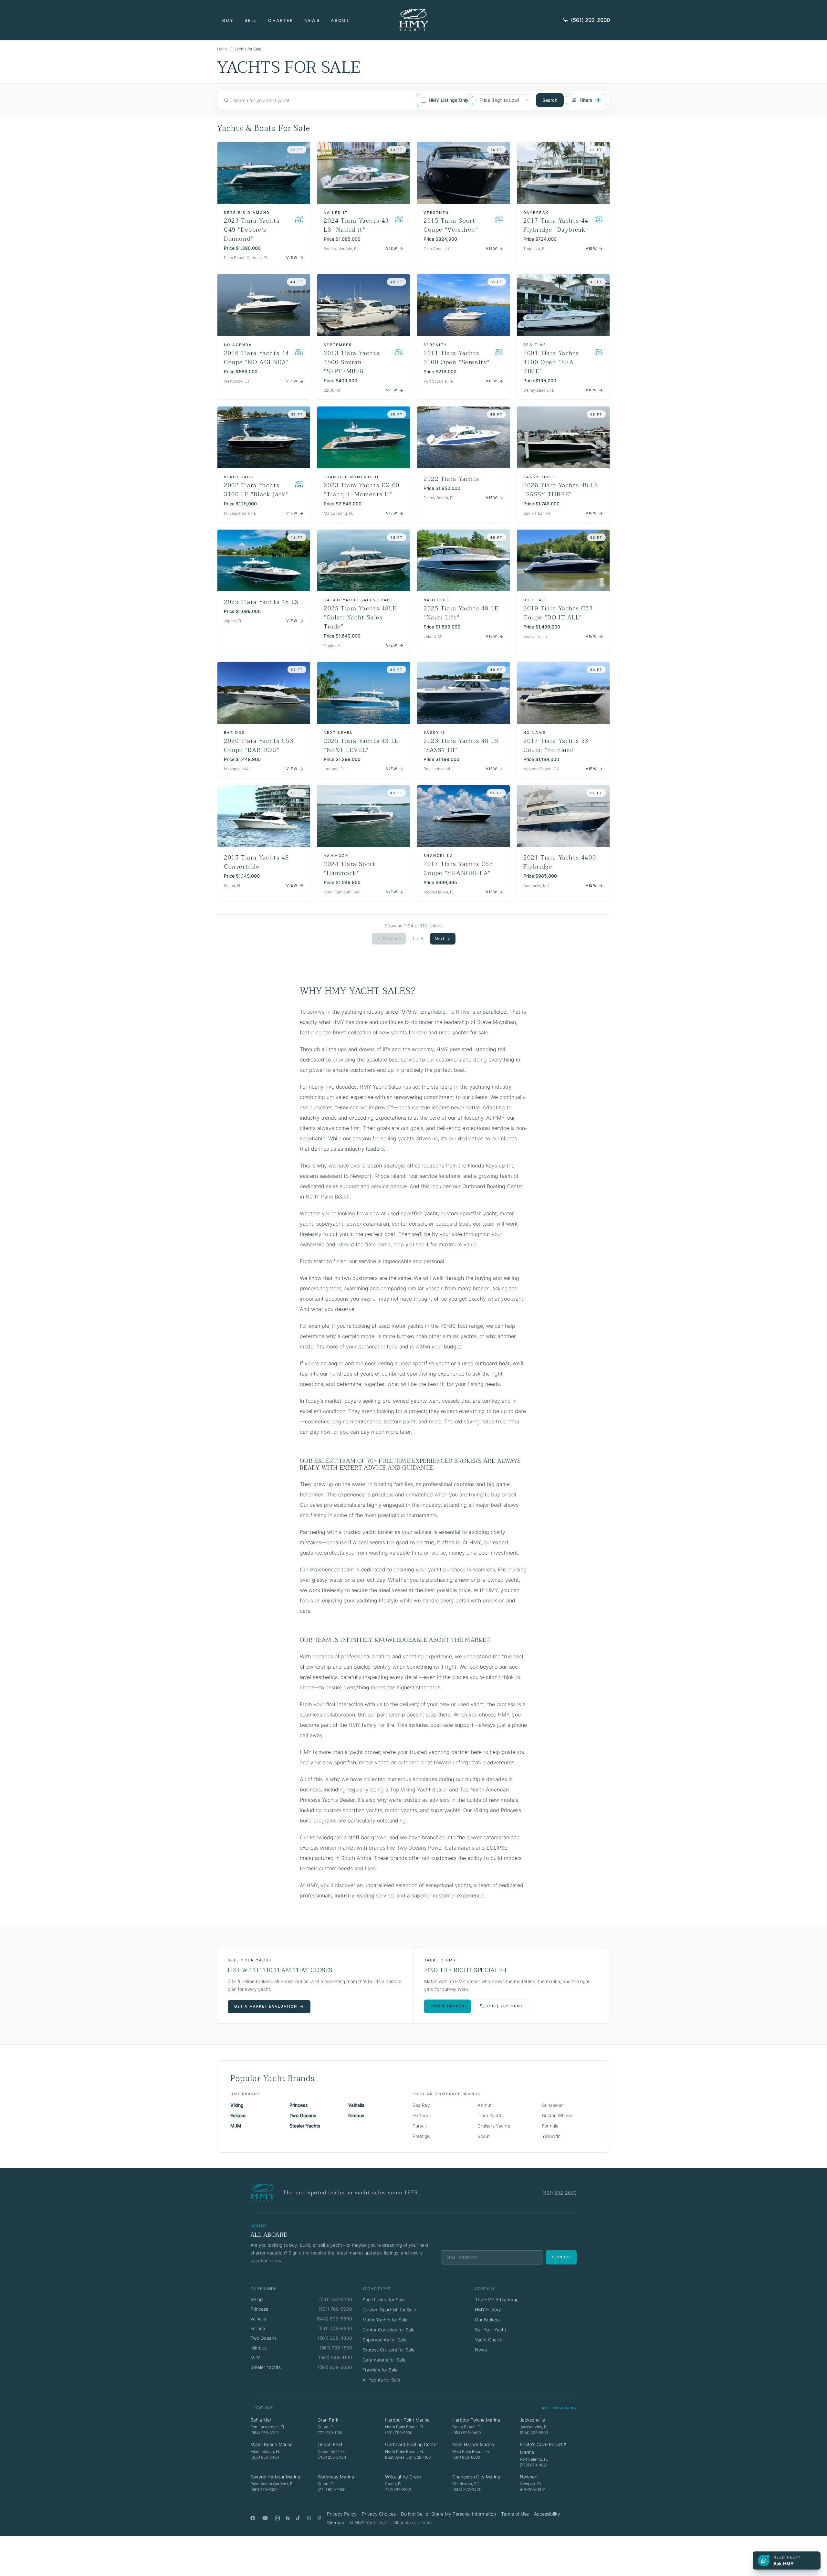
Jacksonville (532, 2420)
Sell (251, 20)
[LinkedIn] (288, 2518)
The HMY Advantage (497, 2300)
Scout (484, 2136)
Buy (228, 20)
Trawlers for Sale (380, 2370)
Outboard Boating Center (412, 2444)
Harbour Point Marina (407, 2420)
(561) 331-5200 (336, 2299)
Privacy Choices (379, 2514)
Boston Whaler (557, 2115)
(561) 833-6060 (466, 2457)
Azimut (485, 2105)
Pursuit (420, 2126)
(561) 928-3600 (335, 2367)
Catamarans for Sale (384, 2360)
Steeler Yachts (305, 2126)
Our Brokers (487, 2320)
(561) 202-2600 (590, 20)
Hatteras (422, 2115)
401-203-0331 (533, 2490)
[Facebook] (253, 2518)
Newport (529, 2477)
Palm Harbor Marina (473, 2444)
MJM (236, 2126)
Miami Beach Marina (272, 2444)
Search (550, 100)
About (340, 20)
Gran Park (328, 2420)
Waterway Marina (336, 2477)
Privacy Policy (342, 2514)
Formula (550, 2126)
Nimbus (356, 2115)
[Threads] (309, 2518)
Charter (281, 20)
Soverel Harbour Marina (275, 2477)
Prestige (421, 2136)
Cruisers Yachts (494, 2126)
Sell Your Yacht (491, 2330)
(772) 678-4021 (534, 2465)
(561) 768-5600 (335, 2309)
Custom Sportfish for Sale (389, 2310)
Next (440, 939)
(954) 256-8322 (265, 2433)
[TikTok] (298, 2518)
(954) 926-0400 (466, 2433)
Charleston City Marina (476, 2477)
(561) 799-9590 (399, 2433)
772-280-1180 (330, 2433)
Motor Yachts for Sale (385, 2320)
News (312, 20)
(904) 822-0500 (534, 2433)
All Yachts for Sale (381, 2380)
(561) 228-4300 (335, 2338)
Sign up (561, 2257)
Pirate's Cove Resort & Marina (543, 2448)
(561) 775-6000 (264, 2490)
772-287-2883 (398, 2490)
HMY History (488, 2310)
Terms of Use (515, 2514)
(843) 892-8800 (334, 2319)
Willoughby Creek (403, 2477)
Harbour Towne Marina (476, 2420)
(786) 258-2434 (332, 2457)
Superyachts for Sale (384, 2340)
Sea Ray (421, 2105)
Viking (237, 2105)
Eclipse (238, 2115)
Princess (299, 2105)
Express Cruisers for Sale (388, 2350)
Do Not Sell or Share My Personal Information (448, 2514)
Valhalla (356, 2105)
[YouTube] (265, 2518)
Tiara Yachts (491, 2115)
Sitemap (335, 2523)
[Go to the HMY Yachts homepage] (413, 20)
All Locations (559, 2408)
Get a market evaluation (266, 2006)
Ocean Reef (330, 2444)
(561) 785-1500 (336, 2348)
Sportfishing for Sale (384, 2300)
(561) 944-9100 (335, 2357)
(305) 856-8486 (265, 2457)
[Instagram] (277, 2518)
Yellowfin (551, 2136)
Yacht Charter (489, 2340)
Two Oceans (303, 2115)
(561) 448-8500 (335, 2328)
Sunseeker (553, 2105)
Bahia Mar (261, 2420)
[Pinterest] (320, 2518)
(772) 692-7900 (331, 2490)
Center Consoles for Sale (388, 2330)
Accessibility (547, 2514)
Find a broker (448, 2006)
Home (222, 49)
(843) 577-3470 (467, 2490)
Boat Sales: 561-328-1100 (408, 2457)
